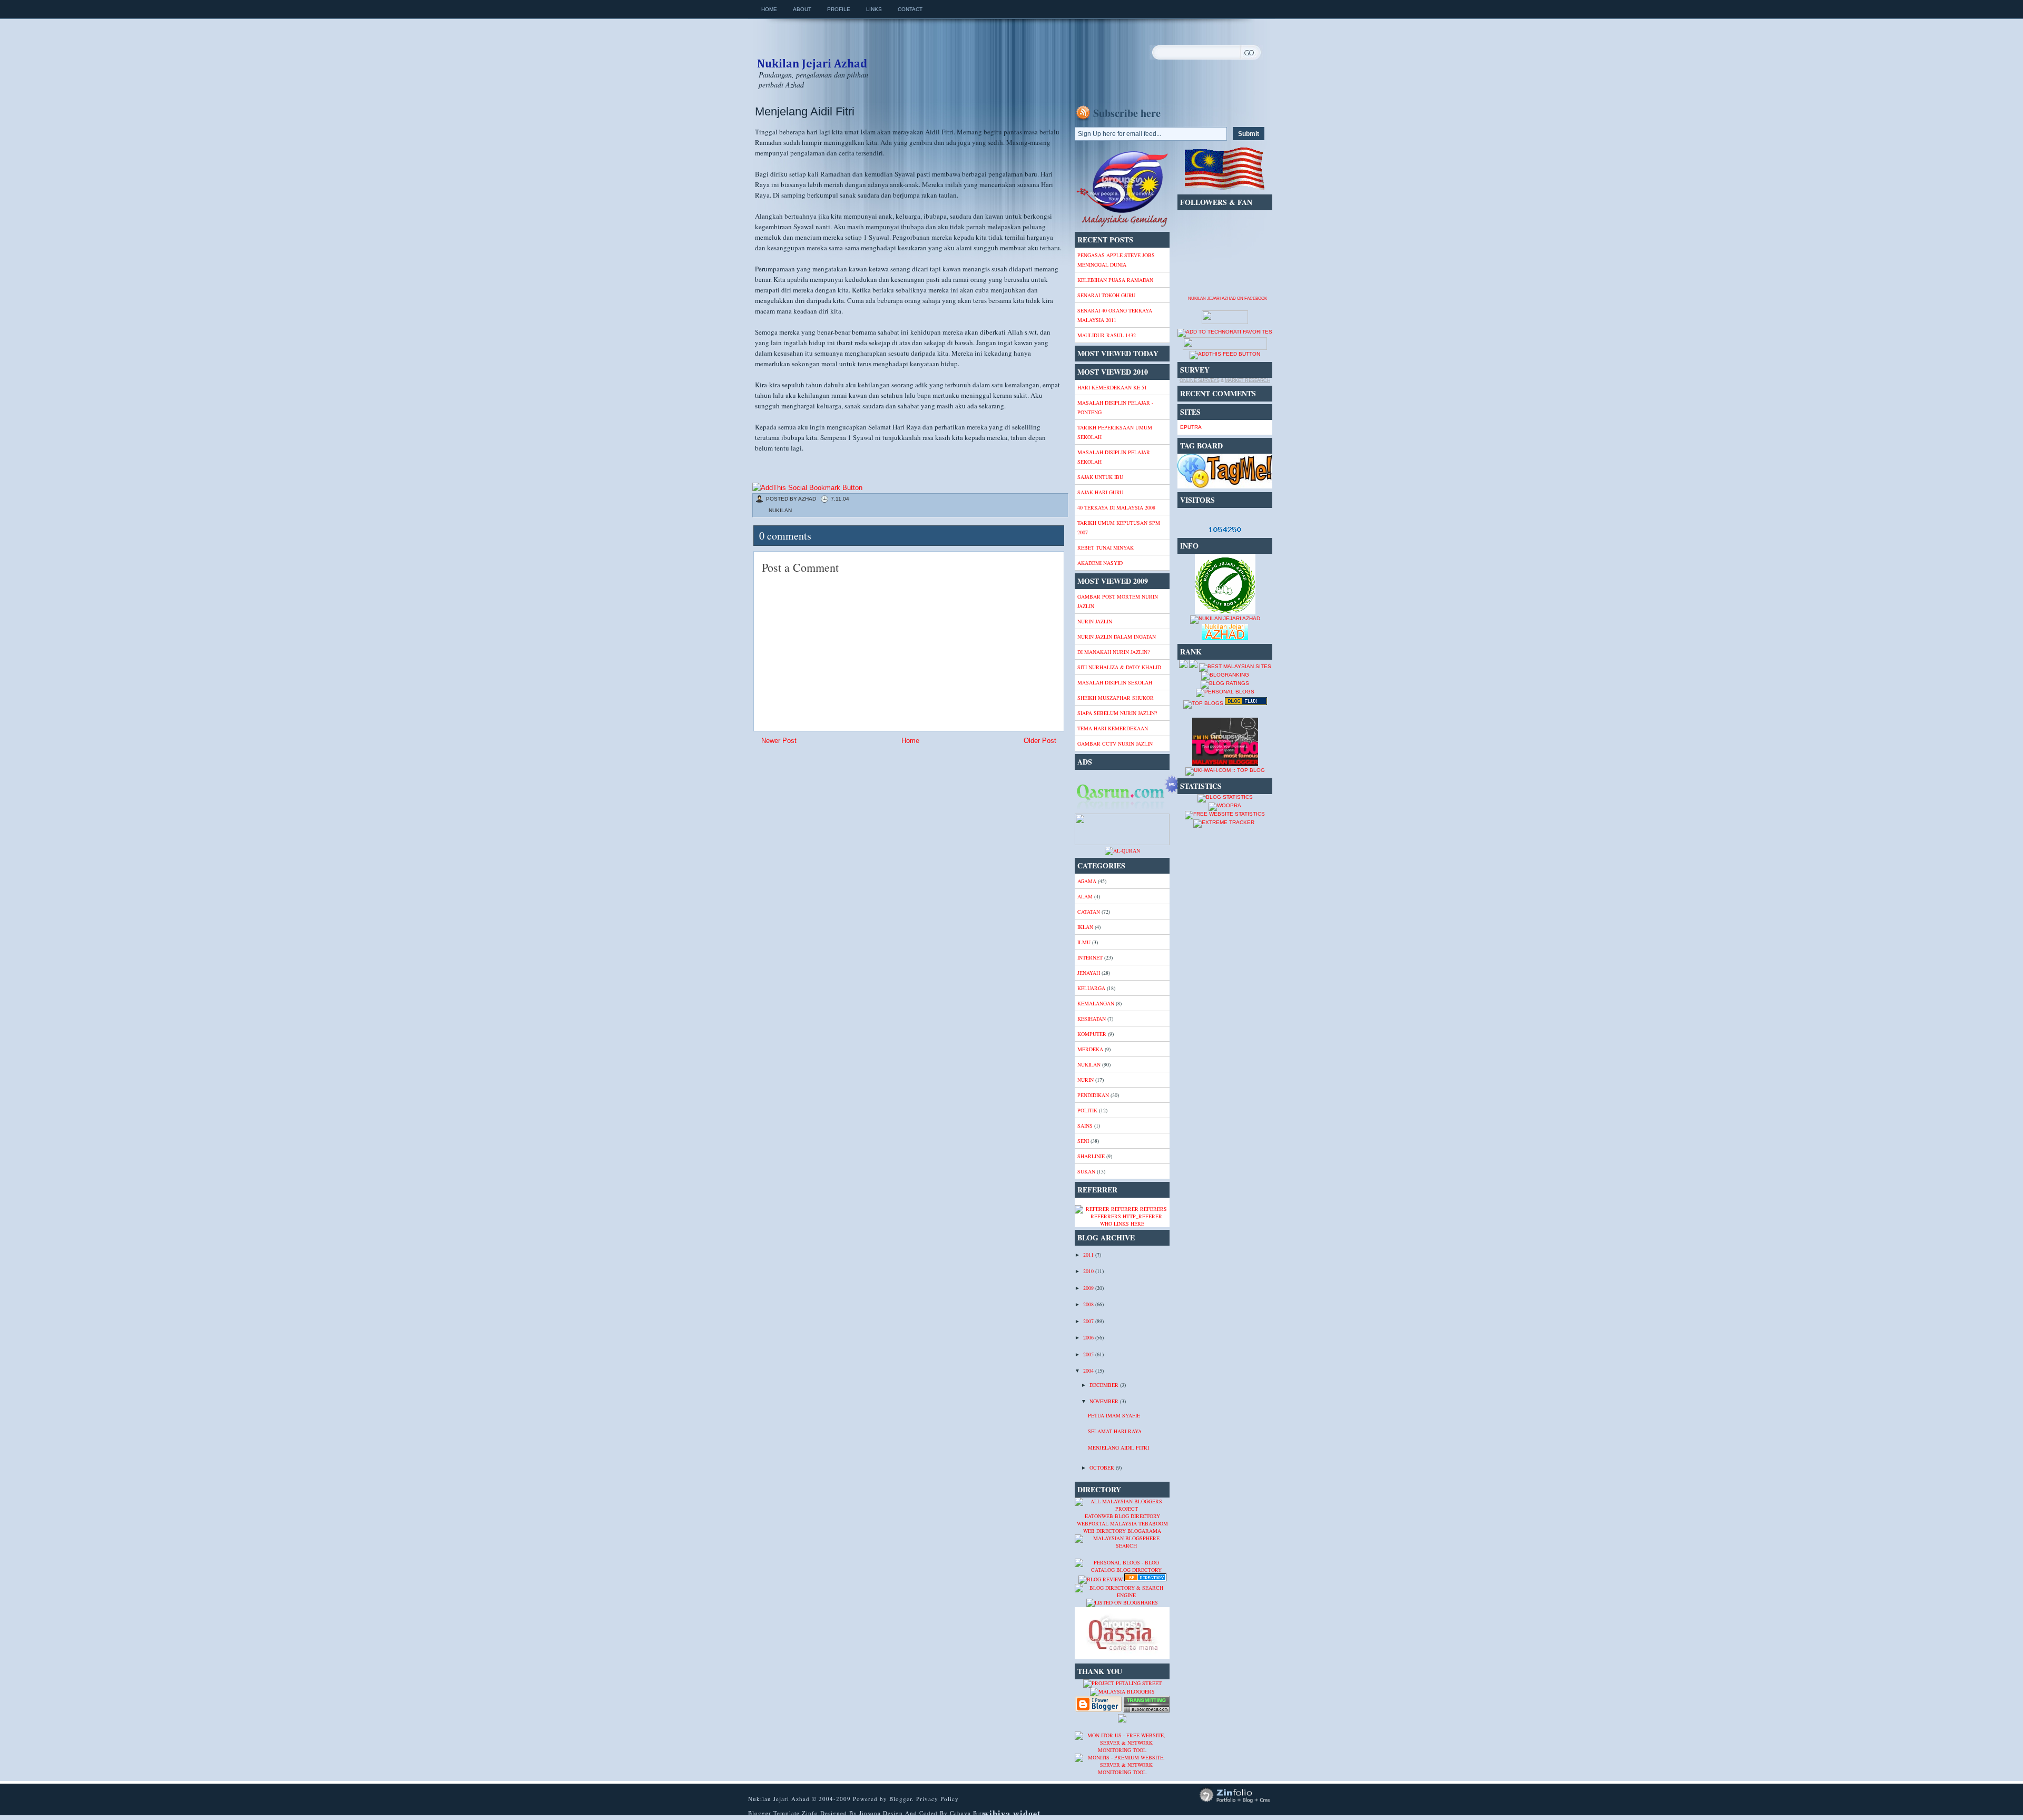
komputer (1092, 1034)
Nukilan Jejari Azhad (812, 54)
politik (1087, 1110)
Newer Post (779, 741)
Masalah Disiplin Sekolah (1115, 682)
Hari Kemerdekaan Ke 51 (1112, 387)
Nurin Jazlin (1095, 621)
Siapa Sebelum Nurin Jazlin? (1117, 713)
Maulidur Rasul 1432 (1107, 335)
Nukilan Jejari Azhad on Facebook (1227, 299)
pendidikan (1093, 1095)
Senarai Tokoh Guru (1106, 295)
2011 (1089, 1255)
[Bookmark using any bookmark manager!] (807, 488)
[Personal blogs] (1225, 692)
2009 (1089, 1288)
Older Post (1040, 741)
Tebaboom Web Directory (1126, 1527)
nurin (1086, 1080)
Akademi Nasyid (1100, 563)
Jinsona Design (882, 1813)
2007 (1089, 1321)
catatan (1089, 912)
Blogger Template (774, 1813)
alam (1085, 896)
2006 (1089, 1337)
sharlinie (1091, 1156)
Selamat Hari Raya (1115, 1431)
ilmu (1084, 942)
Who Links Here (1122, 1224)
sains (1085, 1126)
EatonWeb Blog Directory (1122, 1516)
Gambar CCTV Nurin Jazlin (1115, 743)
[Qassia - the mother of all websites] (1122, 1657)
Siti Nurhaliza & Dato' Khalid (1119, 667)
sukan (1086, 1171)
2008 (1089, 1304)
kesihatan (1092, 1019)
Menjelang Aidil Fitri (805, 111)
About (802, 9)
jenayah (1089, 973)
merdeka (1090, 1049)
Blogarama (1144, 1531)
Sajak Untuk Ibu (1100, 477)
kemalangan (1096, 1003)
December (1105, 1385)
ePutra (1191, 427)
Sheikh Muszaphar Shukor (1116, 698)
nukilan (780, 510)
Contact (910, 9)
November (1105, 1401)
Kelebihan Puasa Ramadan (1115, 280)
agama (1087, 881)
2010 (1089, 1271)
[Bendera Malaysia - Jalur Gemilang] (1225, 189)
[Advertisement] (837, 824)
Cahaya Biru (968, 1813)
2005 (1089, 1354)
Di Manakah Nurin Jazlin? (1113, 652)
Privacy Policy (937, 1799)
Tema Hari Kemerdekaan (1113, 728)
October (1103, 1467)
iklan (1085, 927)
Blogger (901, 1799)
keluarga (1091, 988)
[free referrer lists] (1122, 1216)
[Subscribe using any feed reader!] (1225, 354)
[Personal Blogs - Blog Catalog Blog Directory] (1122, 1570)
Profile (839, 9)
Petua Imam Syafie (1114, 1415)
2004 (1089, 1371)
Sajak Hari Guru (1100, 492)
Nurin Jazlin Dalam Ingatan (1117, 637)
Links (874, 9)
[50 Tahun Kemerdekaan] (1122, 226)
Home (769, 9)
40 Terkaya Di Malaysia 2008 (1116, 507)
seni (1083, 1141)
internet (1090, 957)
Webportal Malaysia (1107, 1523)
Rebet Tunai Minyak (1106, 547)
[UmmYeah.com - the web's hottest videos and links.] (1101, 1555)
